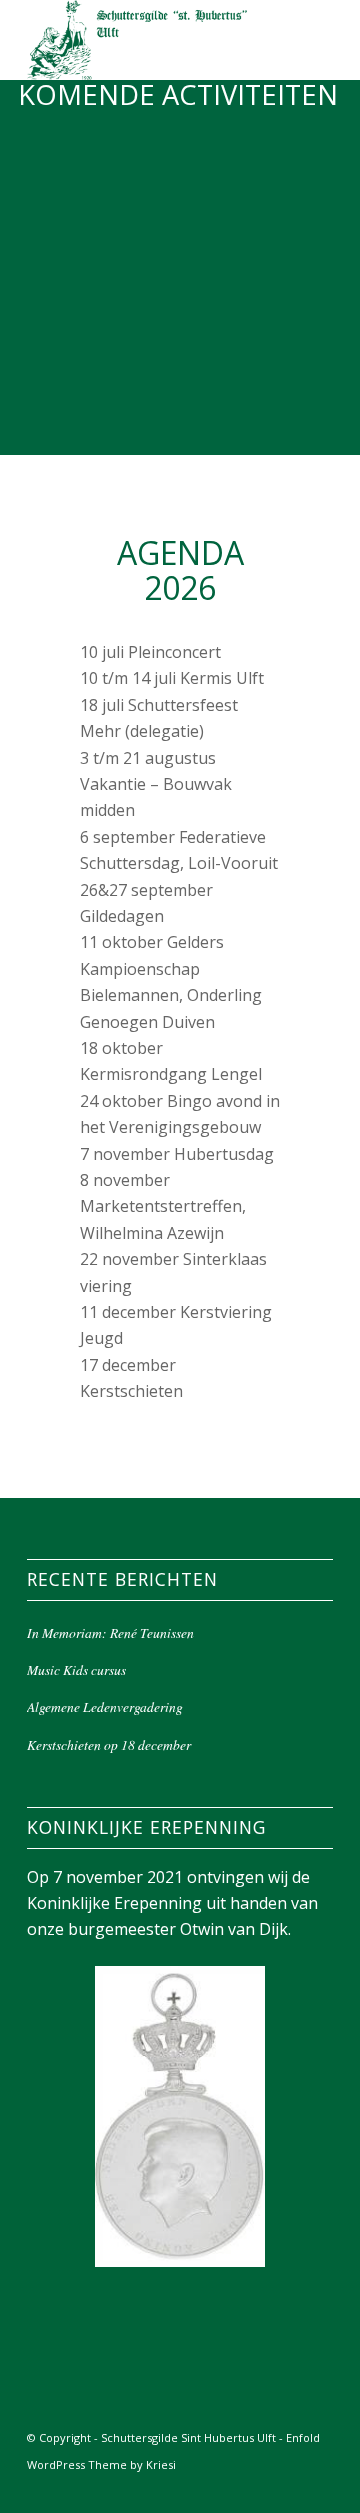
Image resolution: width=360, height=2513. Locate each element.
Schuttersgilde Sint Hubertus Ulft (188, 2437)
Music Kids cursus (76, 1669)
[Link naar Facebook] (288, 2488)
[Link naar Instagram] (318, 2488)
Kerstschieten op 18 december (109, 1744)
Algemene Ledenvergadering (105, 1706)
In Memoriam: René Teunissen (110, 1632)
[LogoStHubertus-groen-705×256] (149, 40)
